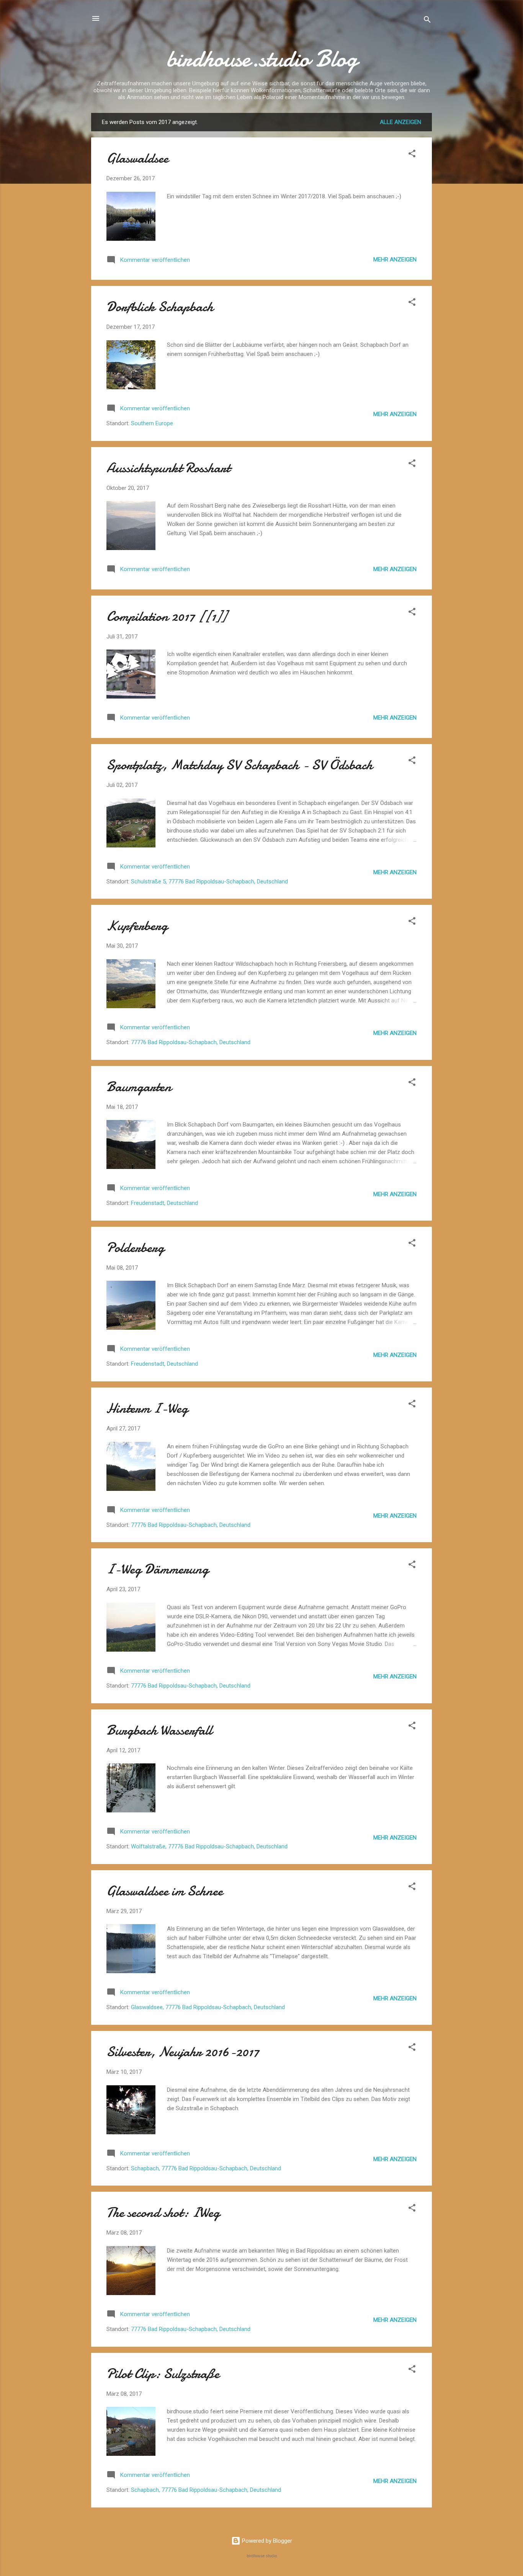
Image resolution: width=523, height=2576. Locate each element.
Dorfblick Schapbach (160, 307)
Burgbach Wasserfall (159, 1730)
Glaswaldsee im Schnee (165, 1891)
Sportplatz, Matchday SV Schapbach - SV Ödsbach (239, 765)
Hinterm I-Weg (147, 1408)
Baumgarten (139, 1087)
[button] (412, 155)
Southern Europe (152, 423)
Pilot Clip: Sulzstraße (163, 2374)
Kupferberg (137, 926)
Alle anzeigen (400, 122)
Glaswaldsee (137, 158)
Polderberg (135, 1248)
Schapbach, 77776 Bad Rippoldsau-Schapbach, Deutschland (206, 2168)
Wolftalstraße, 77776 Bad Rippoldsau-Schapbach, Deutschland (209, 1846)
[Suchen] (427, 21)
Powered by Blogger (266, 2541)
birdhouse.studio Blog (262, 59)
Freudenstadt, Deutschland (164, 1203)
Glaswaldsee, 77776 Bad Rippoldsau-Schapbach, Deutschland (208, 2007)
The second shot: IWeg (163, 2213)
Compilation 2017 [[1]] (167, 616)
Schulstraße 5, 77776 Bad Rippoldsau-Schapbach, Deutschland (209, 882)
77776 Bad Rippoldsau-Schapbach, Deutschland (191, 1042)
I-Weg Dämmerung (158, 1569)
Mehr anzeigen (395, 260)
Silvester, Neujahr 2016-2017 (183, 2052)
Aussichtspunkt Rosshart (168, 468)
